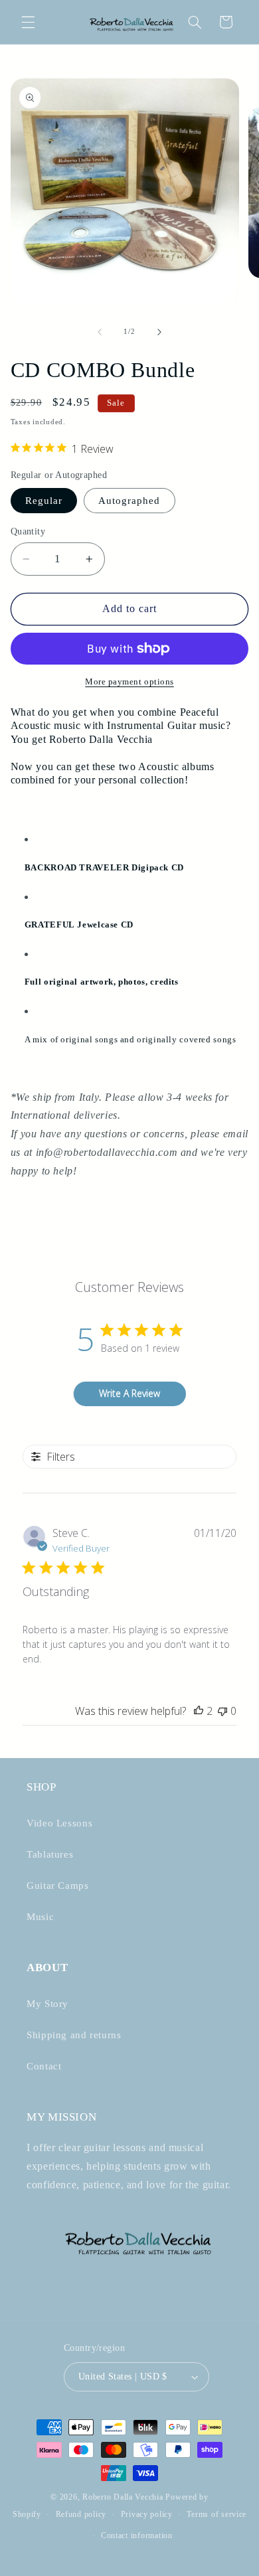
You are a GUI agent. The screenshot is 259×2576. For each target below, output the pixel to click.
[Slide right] (159, 332)
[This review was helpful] (199, 1711)
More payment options (129, 682)
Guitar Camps (58, 1886)
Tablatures (50, 1854)
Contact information (137, 2536)
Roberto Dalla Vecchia (123, 2497)
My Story (47, 2004)
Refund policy (81, 2514)
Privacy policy (147, 2514)
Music (40, 1917)
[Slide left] (100, 332)
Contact (44, 2066)
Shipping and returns (74, 2035)
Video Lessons (59, 1823)
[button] (28, 22)
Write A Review (129, 1393)
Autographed (129, 501)
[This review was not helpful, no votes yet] (222, 1711)
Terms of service (216, 2514)
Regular (44, 501)
